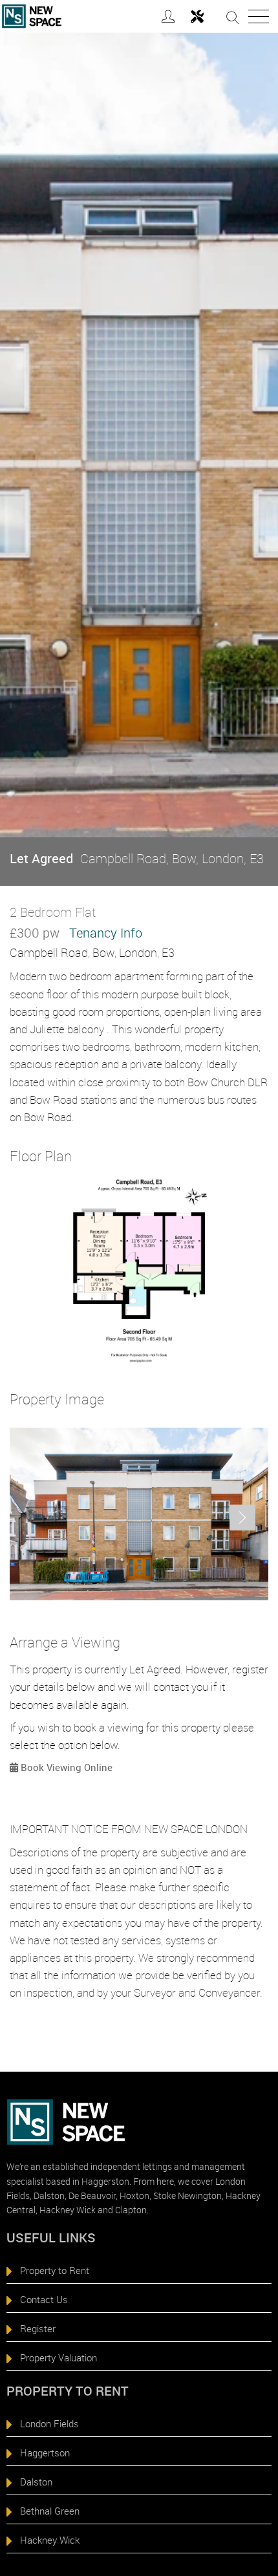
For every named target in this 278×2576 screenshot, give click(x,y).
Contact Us (44, 2299)
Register (38, 2328)
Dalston (36, 2482)
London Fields (49, 2423)
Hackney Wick (50, 2540)
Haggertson (45, 2453)
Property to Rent (55, 2270)
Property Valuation (59, 2357)
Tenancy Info (106, 933)
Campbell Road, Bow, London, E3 (137, 858)
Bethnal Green (50, 2511)
